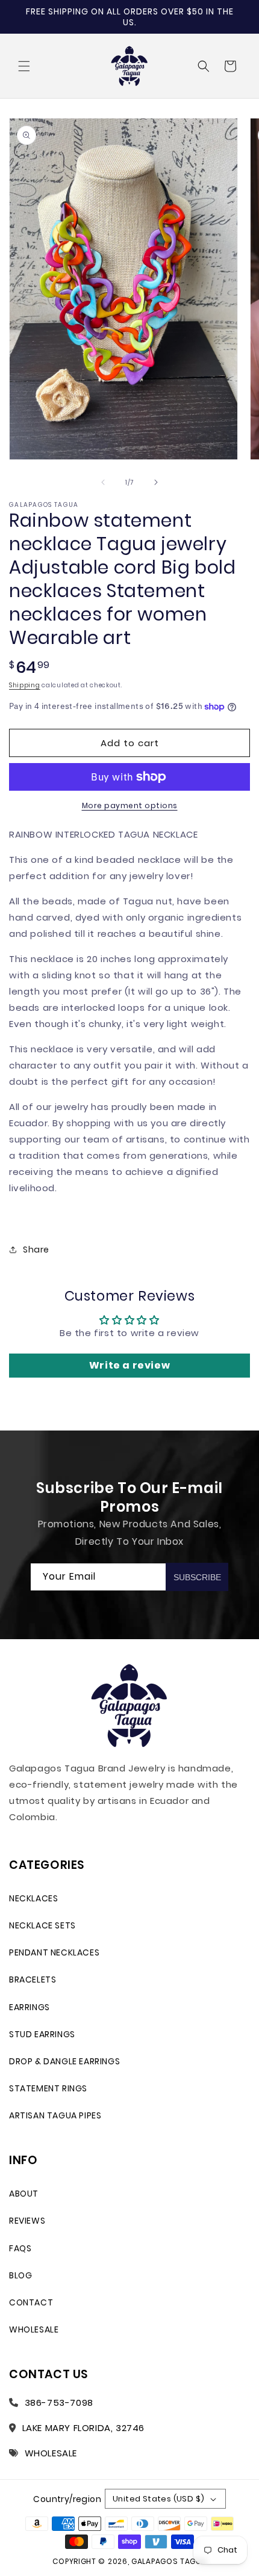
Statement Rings (48, 2088)
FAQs (20, 2248)
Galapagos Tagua (169, 2561)
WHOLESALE (51, 2453)
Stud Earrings (42, 2034)
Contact (31, 2302)
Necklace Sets (42, 1925)
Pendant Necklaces (54, 1952)
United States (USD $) (158, 2499)
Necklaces (33, 1898)
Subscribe (197, 1577)
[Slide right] (156, 482)
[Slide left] (103, 482)
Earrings (30, 2007)
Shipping (25, 685)
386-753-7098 (59, 2403)
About (24, 2194)
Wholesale (34, 2329)
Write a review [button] (129, 1365)
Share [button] (36, 1250)
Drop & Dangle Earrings (64, 2061)
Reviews (27, 2221)
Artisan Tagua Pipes (55, 2115)
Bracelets (33, 1980)
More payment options (130, 805)
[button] (24, 66)
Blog (20, 2275)
